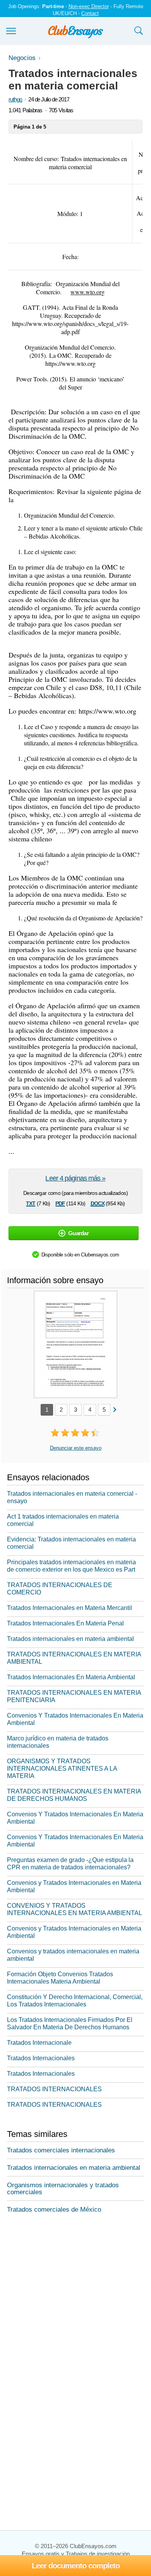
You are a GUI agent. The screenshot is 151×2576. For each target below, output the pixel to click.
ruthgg (15, 99)
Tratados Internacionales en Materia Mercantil (69, 1608)
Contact (90, 13)
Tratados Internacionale (39, 2043)
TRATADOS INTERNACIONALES (54, 2089)
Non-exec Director (89, 6)
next (114, 1409)
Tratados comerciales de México (54, 2210)
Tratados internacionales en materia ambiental (70, 1639)
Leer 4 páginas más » (75, 1178)
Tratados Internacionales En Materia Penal (65, 1623)
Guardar (78, 1233)
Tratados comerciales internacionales (61, 2150)
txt (31, 1203)
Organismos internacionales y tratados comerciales (63, 2189)
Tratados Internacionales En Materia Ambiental (71, 1677)
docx (98, 1203)
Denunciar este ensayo (76, 1448)
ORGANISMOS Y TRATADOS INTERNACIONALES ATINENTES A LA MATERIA (62, 1769)
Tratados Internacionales (41, 2058)
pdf (60, 1203)
